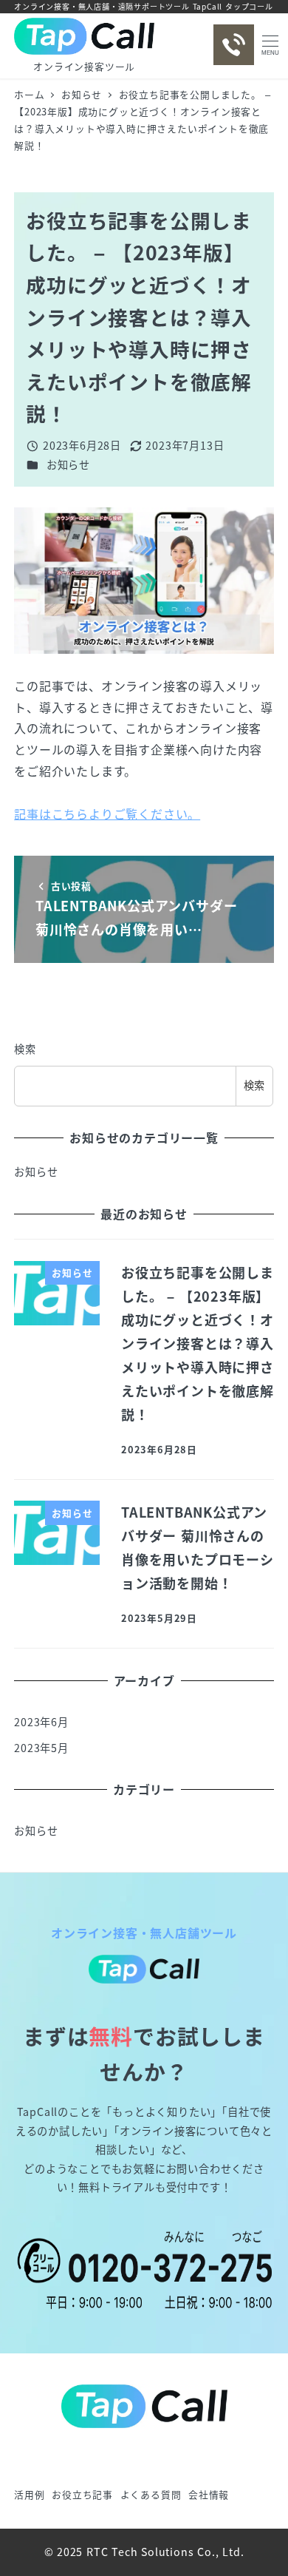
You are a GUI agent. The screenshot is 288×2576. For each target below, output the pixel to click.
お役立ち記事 (82, 2494)
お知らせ (68, 464)
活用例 (29, 2494)
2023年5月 (41, 1748)
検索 (25, 1049)
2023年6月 (41, 1722)
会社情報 (209, 2494)
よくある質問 (151, 2494)
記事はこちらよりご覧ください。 (107, 814)
